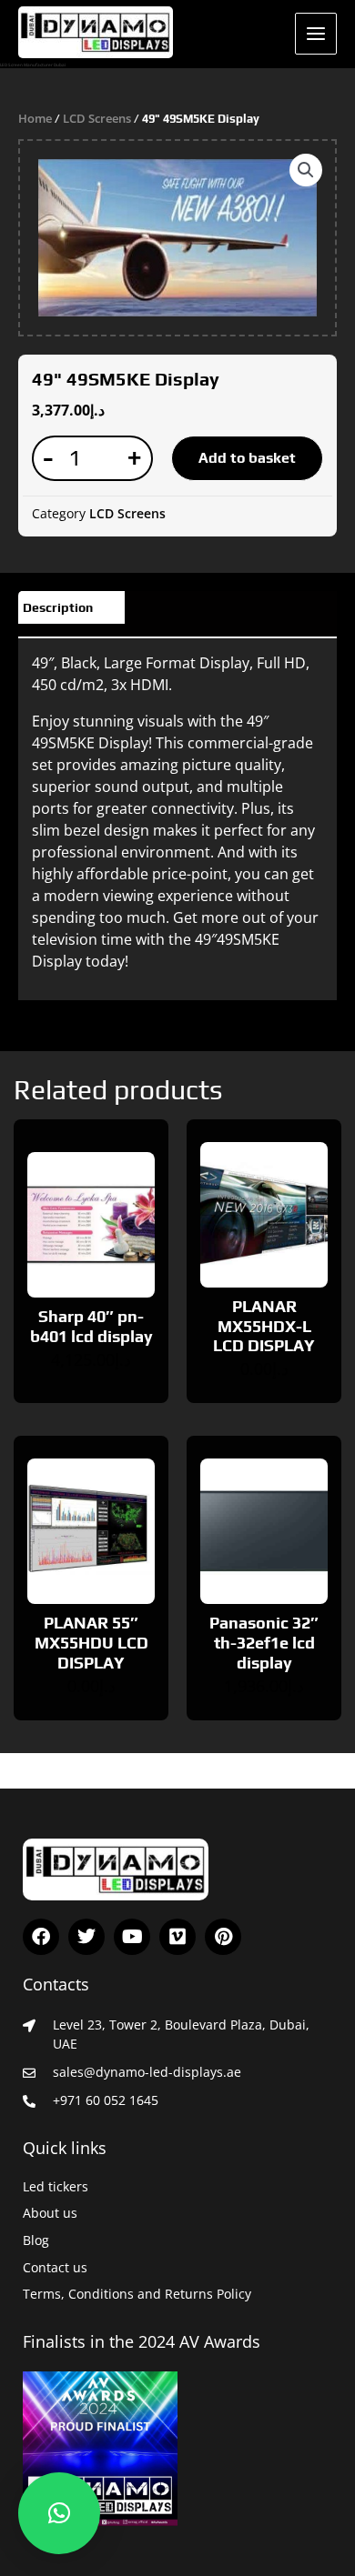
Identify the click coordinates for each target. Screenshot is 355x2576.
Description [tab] (58, 607)
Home (35, 118)
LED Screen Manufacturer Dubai (33, 65)
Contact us (55, 2267)
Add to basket (247, 458)
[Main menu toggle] (316, 34)
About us (50, 2213)
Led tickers (56, 2186)
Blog (36, 2240)
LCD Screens (97, 118)
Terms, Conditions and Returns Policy (137, 2294)
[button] (306, 170)
